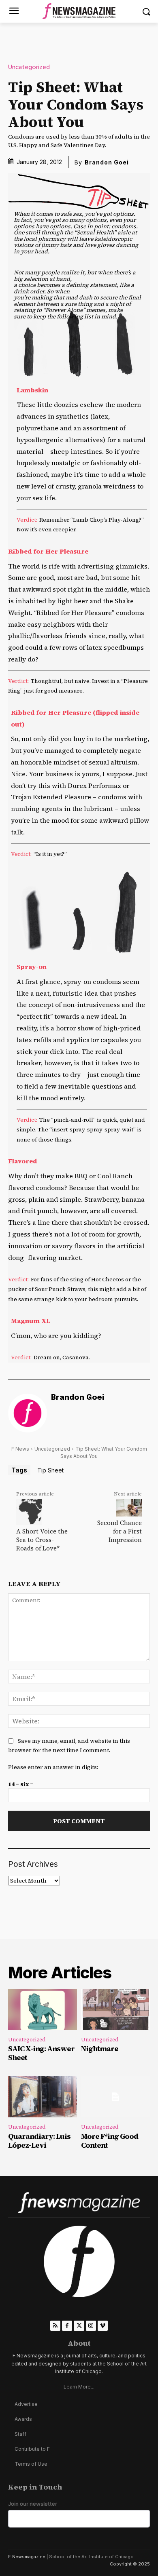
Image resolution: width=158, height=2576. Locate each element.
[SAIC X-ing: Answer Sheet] (43, 2009)
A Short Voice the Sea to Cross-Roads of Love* (42, 1540)
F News (20, 1449)
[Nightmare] (115, 2009)
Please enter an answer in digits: (53, 1767)
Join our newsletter (33, 2504)
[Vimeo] (103, 2326)
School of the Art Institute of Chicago (91, 2557)
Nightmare (100, 2048)
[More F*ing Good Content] (115, 2097)
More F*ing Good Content (110, 2141)
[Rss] (55, 2326)
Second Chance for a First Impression (120, 1531)
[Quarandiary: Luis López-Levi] (43, 2097)
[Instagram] (91, 2326)
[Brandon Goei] (28, 1413)
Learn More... (79, 2387)
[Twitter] (79, 2326)
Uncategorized (29, 67)
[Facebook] (67, 2326)
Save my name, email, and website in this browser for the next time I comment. (69, 1745)
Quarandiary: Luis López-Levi (39, 2141)
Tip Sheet (50, 1470)
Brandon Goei (107, 162)
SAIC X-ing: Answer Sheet (41, 2053)
